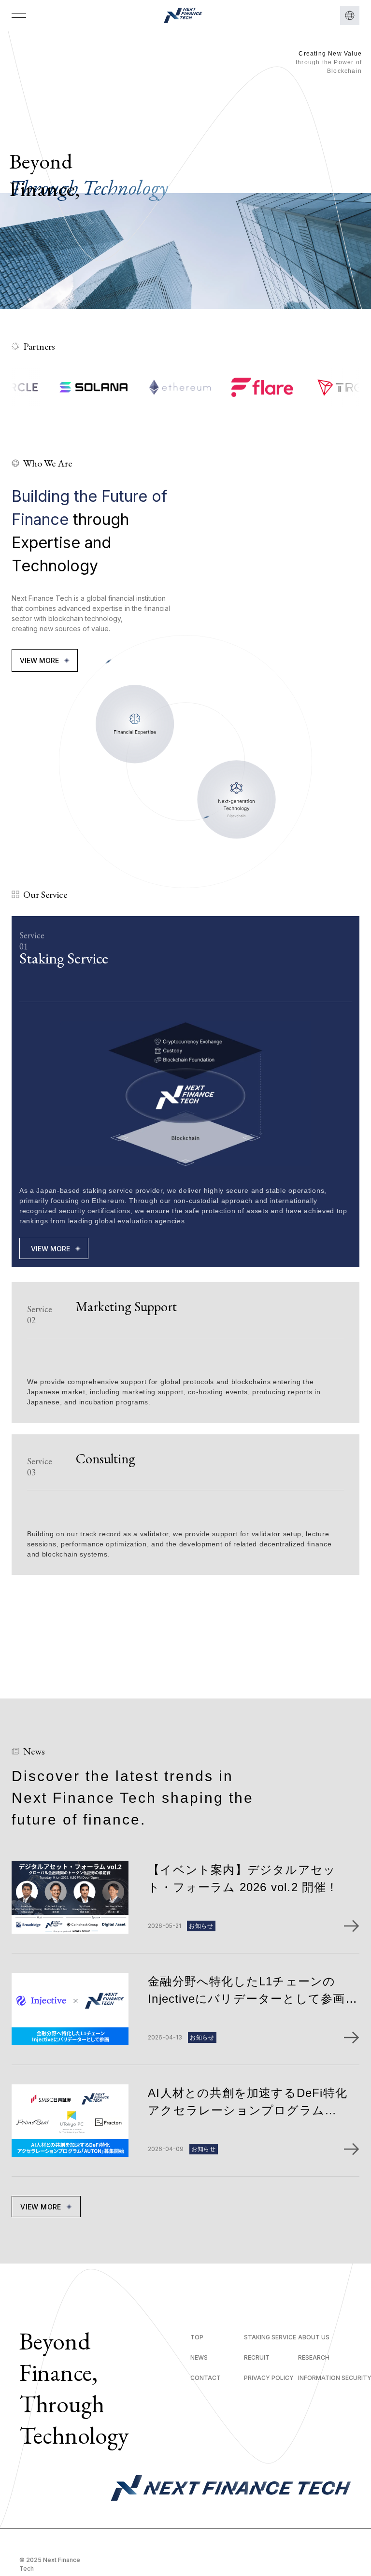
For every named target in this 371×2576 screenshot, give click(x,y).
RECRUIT (257, 2357)
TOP (197, 2337)
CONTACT (206, 2378)
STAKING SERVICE (270, 2337)
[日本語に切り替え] (350, 15)
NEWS (199, 2357)
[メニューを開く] (19, 15)
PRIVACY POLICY (269, 2378)
